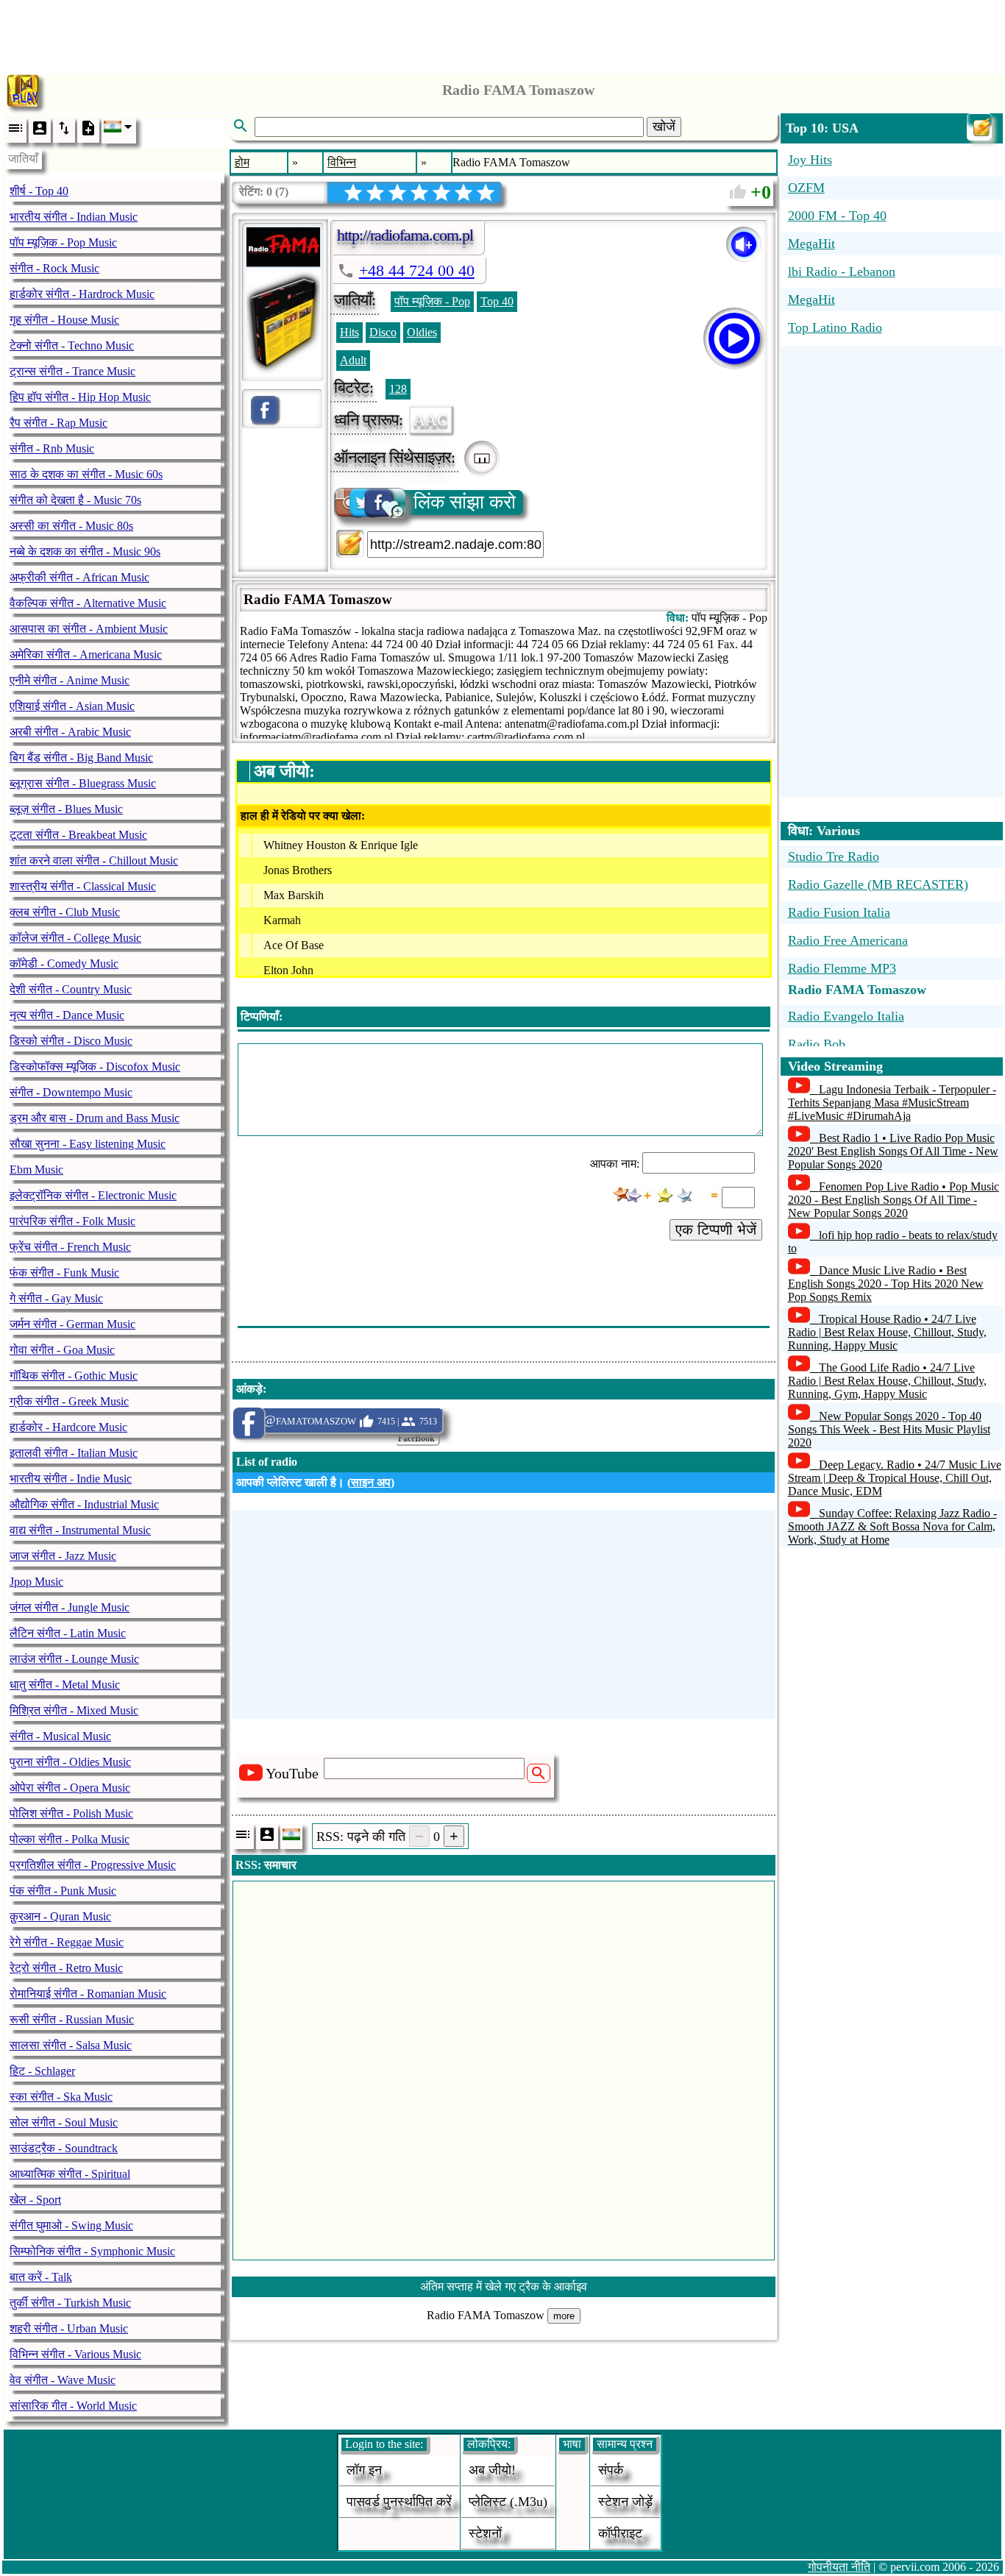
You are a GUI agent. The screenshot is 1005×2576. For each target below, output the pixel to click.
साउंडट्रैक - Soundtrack (64, 2148)
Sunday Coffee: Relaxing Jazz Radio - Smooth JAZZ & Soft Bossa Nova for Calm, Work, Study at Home (892, 1526)
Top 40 (497, 301)
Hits (349, 332)
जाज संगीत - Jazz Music (63, 1556)
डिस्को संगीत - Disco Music (71, 1041)
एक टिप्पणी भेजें (716, 1230)
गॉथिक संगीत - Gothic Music (74, 1376)
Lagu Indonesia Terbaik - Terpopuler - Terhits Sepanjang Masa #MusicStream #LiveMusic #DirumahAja (892, 1103)
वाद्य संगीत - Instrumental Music (80, 1530)
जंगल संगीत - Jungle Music (70, 1607)
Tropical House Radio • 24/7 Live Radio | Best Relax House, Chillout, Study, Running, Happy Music (887, 1332)
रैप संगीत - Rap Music (58, 423)
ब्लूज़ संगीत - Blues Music (66, 809)
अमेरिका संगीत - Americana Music (86, 654)
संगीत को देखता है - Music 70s (75, 500)
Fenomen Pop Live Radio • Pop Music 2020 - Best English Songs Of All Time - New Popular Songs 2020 (894, 1200)
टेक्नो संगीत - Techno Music (72, 345)
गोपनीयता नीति (839, 2567)
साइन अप (371, 1482)
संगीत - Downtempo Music (71, 1092)
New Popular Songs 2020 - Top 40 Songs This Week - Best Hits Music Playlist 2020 (889, 1429)
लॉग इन (364, 2470)
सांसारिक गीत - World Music (73, 2406)
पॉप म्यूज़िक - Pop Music (63, 242)
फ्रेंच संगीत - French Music (70, 1247)
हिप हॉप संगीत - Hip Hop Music (80, 397)
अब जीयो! (492, 2470)
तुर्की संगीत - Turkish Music (70, 2303)
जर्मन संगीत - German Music (72, 1324)
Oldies (422, 332)
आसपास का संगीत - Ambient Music (89, 629)
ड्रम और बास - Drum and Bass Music (95, 1118)
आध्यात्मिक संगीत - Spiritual (70, 2174)
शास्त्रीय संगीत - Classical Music (83, 886)
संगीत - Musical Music (60, 1736)
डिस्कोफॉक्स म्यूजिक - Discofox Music (95, 1067)
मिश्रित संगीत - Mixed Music (74, 1710)
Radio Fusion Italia (839, 912)
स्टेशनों (485, 2533)
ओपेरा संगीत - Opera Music (70, 1788)
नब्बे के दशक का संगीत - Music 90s (85, 551)
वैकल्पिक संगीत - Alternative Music (88, 603)
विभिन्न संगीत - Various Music (75, 2354)
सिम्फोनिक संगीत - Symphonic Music (92, 2251)
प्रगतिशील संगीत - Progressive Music (93, 1865)
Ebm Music (36, 1170)
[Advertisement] (502, 33)
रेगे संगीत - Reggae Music (67, 1942)
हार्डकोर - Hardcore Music (68, 1427)
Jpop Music (36, 1582)
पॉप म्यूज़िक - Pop (432, 301)
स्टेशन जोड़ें (625, 2502)
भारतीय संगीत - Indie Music (71, 1479)
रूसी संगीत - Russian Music (72, 2019)
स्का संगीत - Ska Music (61, 2097)
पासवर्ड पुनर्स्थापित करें (399, 2502)
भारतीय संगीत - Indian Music (74, 217)
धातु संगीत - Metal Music (65, 1685)
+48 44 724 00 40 (417, 270)
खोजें (664, 127)
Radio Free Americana (848, 940)
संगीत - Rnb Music (52, 448)
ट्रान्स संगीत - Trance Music (72, 371)
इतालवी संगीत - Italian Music (74, 1453)
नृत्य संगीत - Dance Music (67, 1015)
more (564, 2316)
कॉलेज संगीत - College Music (75, 938)
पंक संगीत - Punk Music (63, 1891)
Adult (353, 360)
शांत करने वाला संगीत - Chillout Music (94, 861)
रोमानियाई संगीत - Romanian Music (88, 1994)
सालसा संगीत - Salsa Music (71, 2045)
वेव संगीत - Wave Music (63, 2380)
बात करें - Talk (41, 2277)
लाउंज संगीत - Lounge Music (74, 1659)
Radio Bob (817, 1044)
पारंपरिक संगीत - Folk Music (72, 1221)
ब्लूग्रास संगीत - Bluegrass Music (83, 783)
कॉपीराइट (620, 2533)
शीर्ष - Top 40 (39, 191)
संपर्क (611, 2470)
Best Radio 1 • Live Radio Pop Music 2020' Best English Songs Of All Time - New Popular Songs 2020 (893, 1151)
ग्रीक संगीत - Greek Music (69, 1401)
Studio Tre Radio (834, 856)
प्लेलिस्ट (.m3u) (508, 2502)
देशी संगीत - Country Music (71, 989)
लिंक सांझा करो (465, 502)
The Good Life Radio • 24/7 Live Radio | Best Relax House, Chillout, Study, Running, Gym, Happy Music (887, 1381)
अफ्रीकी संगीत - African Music (79, 577)
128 (398, 389)
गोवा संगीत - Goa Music (62, 1350)
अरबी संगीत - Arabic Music (70, 732)
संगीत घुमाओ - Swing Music (71, 2225)
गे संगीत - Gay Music (56, 1298)
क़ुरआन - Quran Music (60, 1916)
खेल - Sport (35, 2200)
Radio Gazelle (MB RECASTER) (878, 884)
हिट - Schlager (42, 2071)
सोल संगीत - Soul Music (64, 2122)
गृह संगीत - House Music (64, 320)
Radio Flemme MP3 (842, 968)
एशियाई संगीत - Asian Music (72, 706)
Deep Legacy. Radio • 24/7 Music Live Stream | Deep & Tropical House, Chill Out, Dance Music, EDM (895, 1478)
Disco (383, 332)
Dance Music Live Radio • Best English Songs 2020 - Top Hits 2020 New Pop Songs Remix (886, 1284)
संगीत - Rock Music (54, 268)
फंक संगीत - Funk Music (64, 1273)
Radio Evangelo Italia (846, 1016)
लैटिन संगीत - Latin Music (68, 1633)
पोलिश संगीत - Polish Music (71, 1813)
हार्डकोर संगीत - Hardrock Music (82, 294)
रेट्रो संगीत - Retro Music (66, 1968)
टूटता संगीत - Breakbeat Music (78, 835)
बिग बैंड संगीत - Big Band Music (81, 757)
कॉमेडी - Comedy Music (64, 964)
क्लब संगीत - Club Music (65, 912)
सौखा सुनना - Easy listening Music (88, 1144)
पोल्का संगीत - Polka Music (70, 1839)
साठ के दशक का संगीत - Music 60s (86, 474)
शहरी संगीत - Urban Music (69, 2328)
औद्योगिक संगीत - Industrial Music (84, 1504)
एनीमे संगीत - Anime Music (70, 680)
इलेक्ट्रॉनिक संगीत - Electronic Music (93, 1195)
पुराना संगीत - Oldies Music (70, 1762)
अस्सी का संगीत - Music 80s (71, 526)
